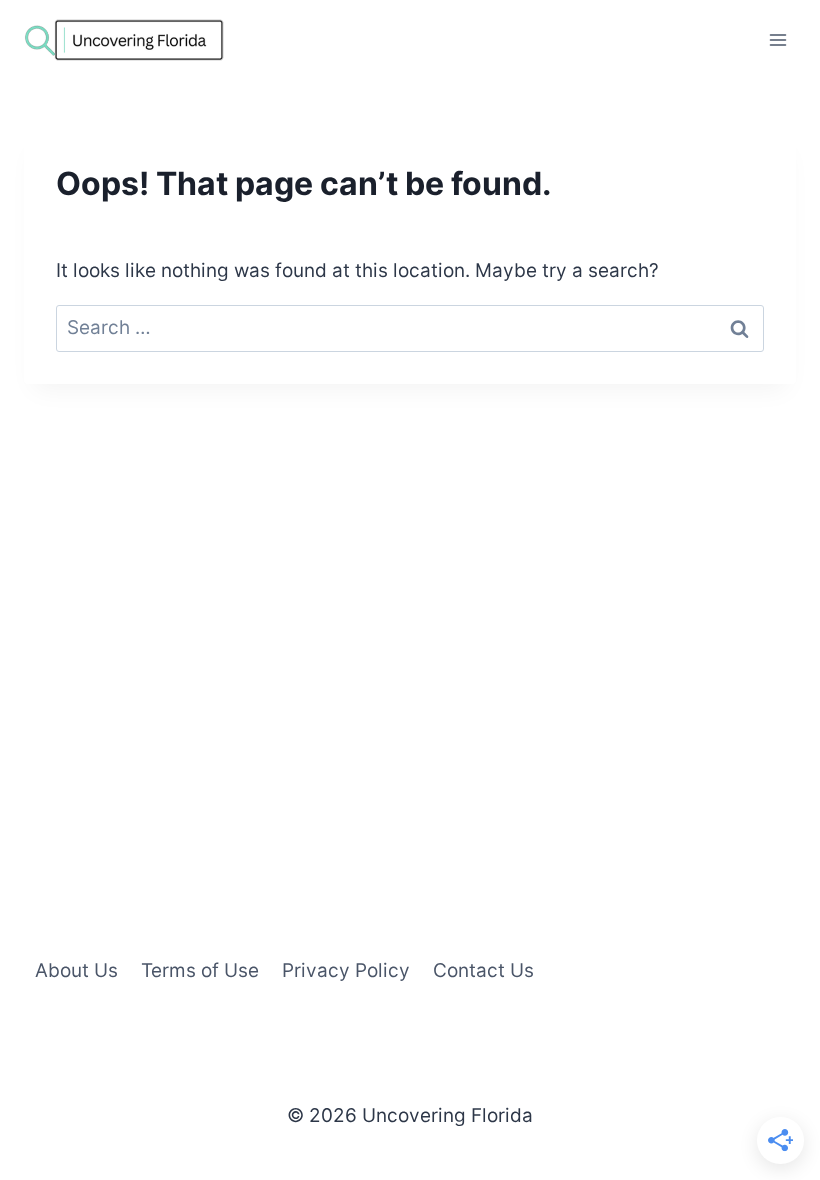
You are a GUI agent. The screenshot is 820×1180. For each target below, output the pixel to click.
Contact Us (483, 970)
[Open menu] (777, 39)
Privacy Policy (346, 970)
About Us (76, 970)
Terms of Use (200, 970)
